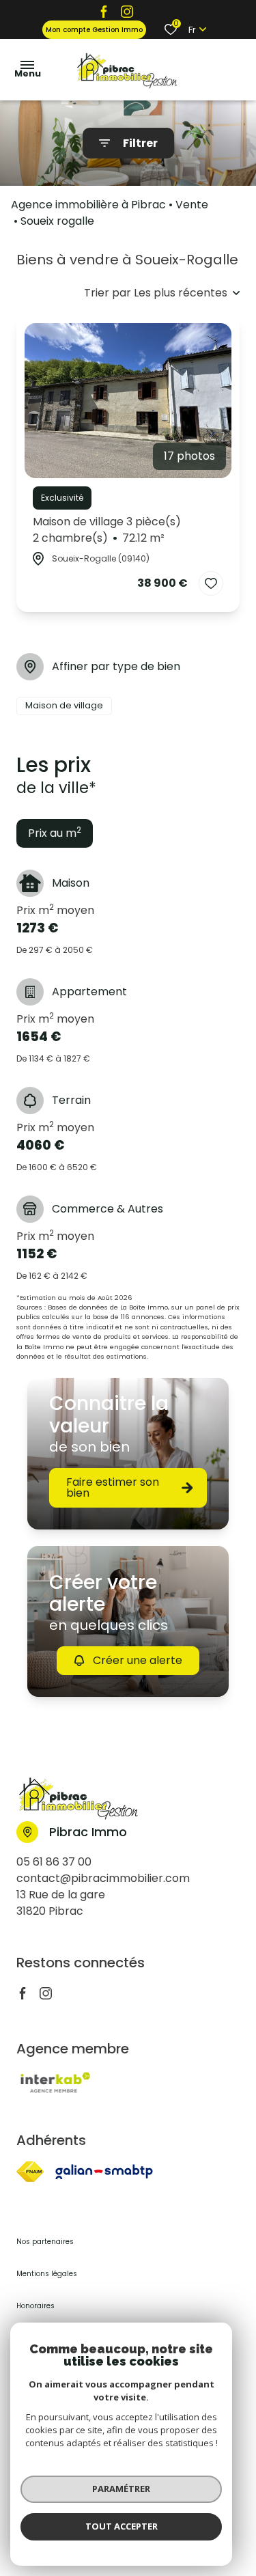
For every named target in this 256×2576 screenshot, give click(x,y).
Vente (192, 205)
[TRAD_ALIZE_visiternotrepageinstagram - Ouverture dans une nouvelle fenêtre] (127, 11)
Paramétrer (121, 2489)
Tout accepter (122, 2526)
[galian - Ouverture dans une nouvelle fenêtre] (104, 2172)
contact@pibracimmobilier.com (103, 1878)
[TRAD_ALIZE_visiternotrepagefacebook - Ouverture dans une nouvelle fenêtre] (104, 11)
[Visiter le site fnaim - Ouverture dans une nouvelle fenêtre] (30, 2172)
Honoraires (35, 2306)
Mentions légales (47, 2274)
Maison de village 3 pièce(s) (107, 530)
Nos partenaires (45, 2242)
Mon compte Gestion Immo (94, 30)
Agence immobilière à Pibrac (88, 205)
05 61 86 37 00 (54, 1862)
